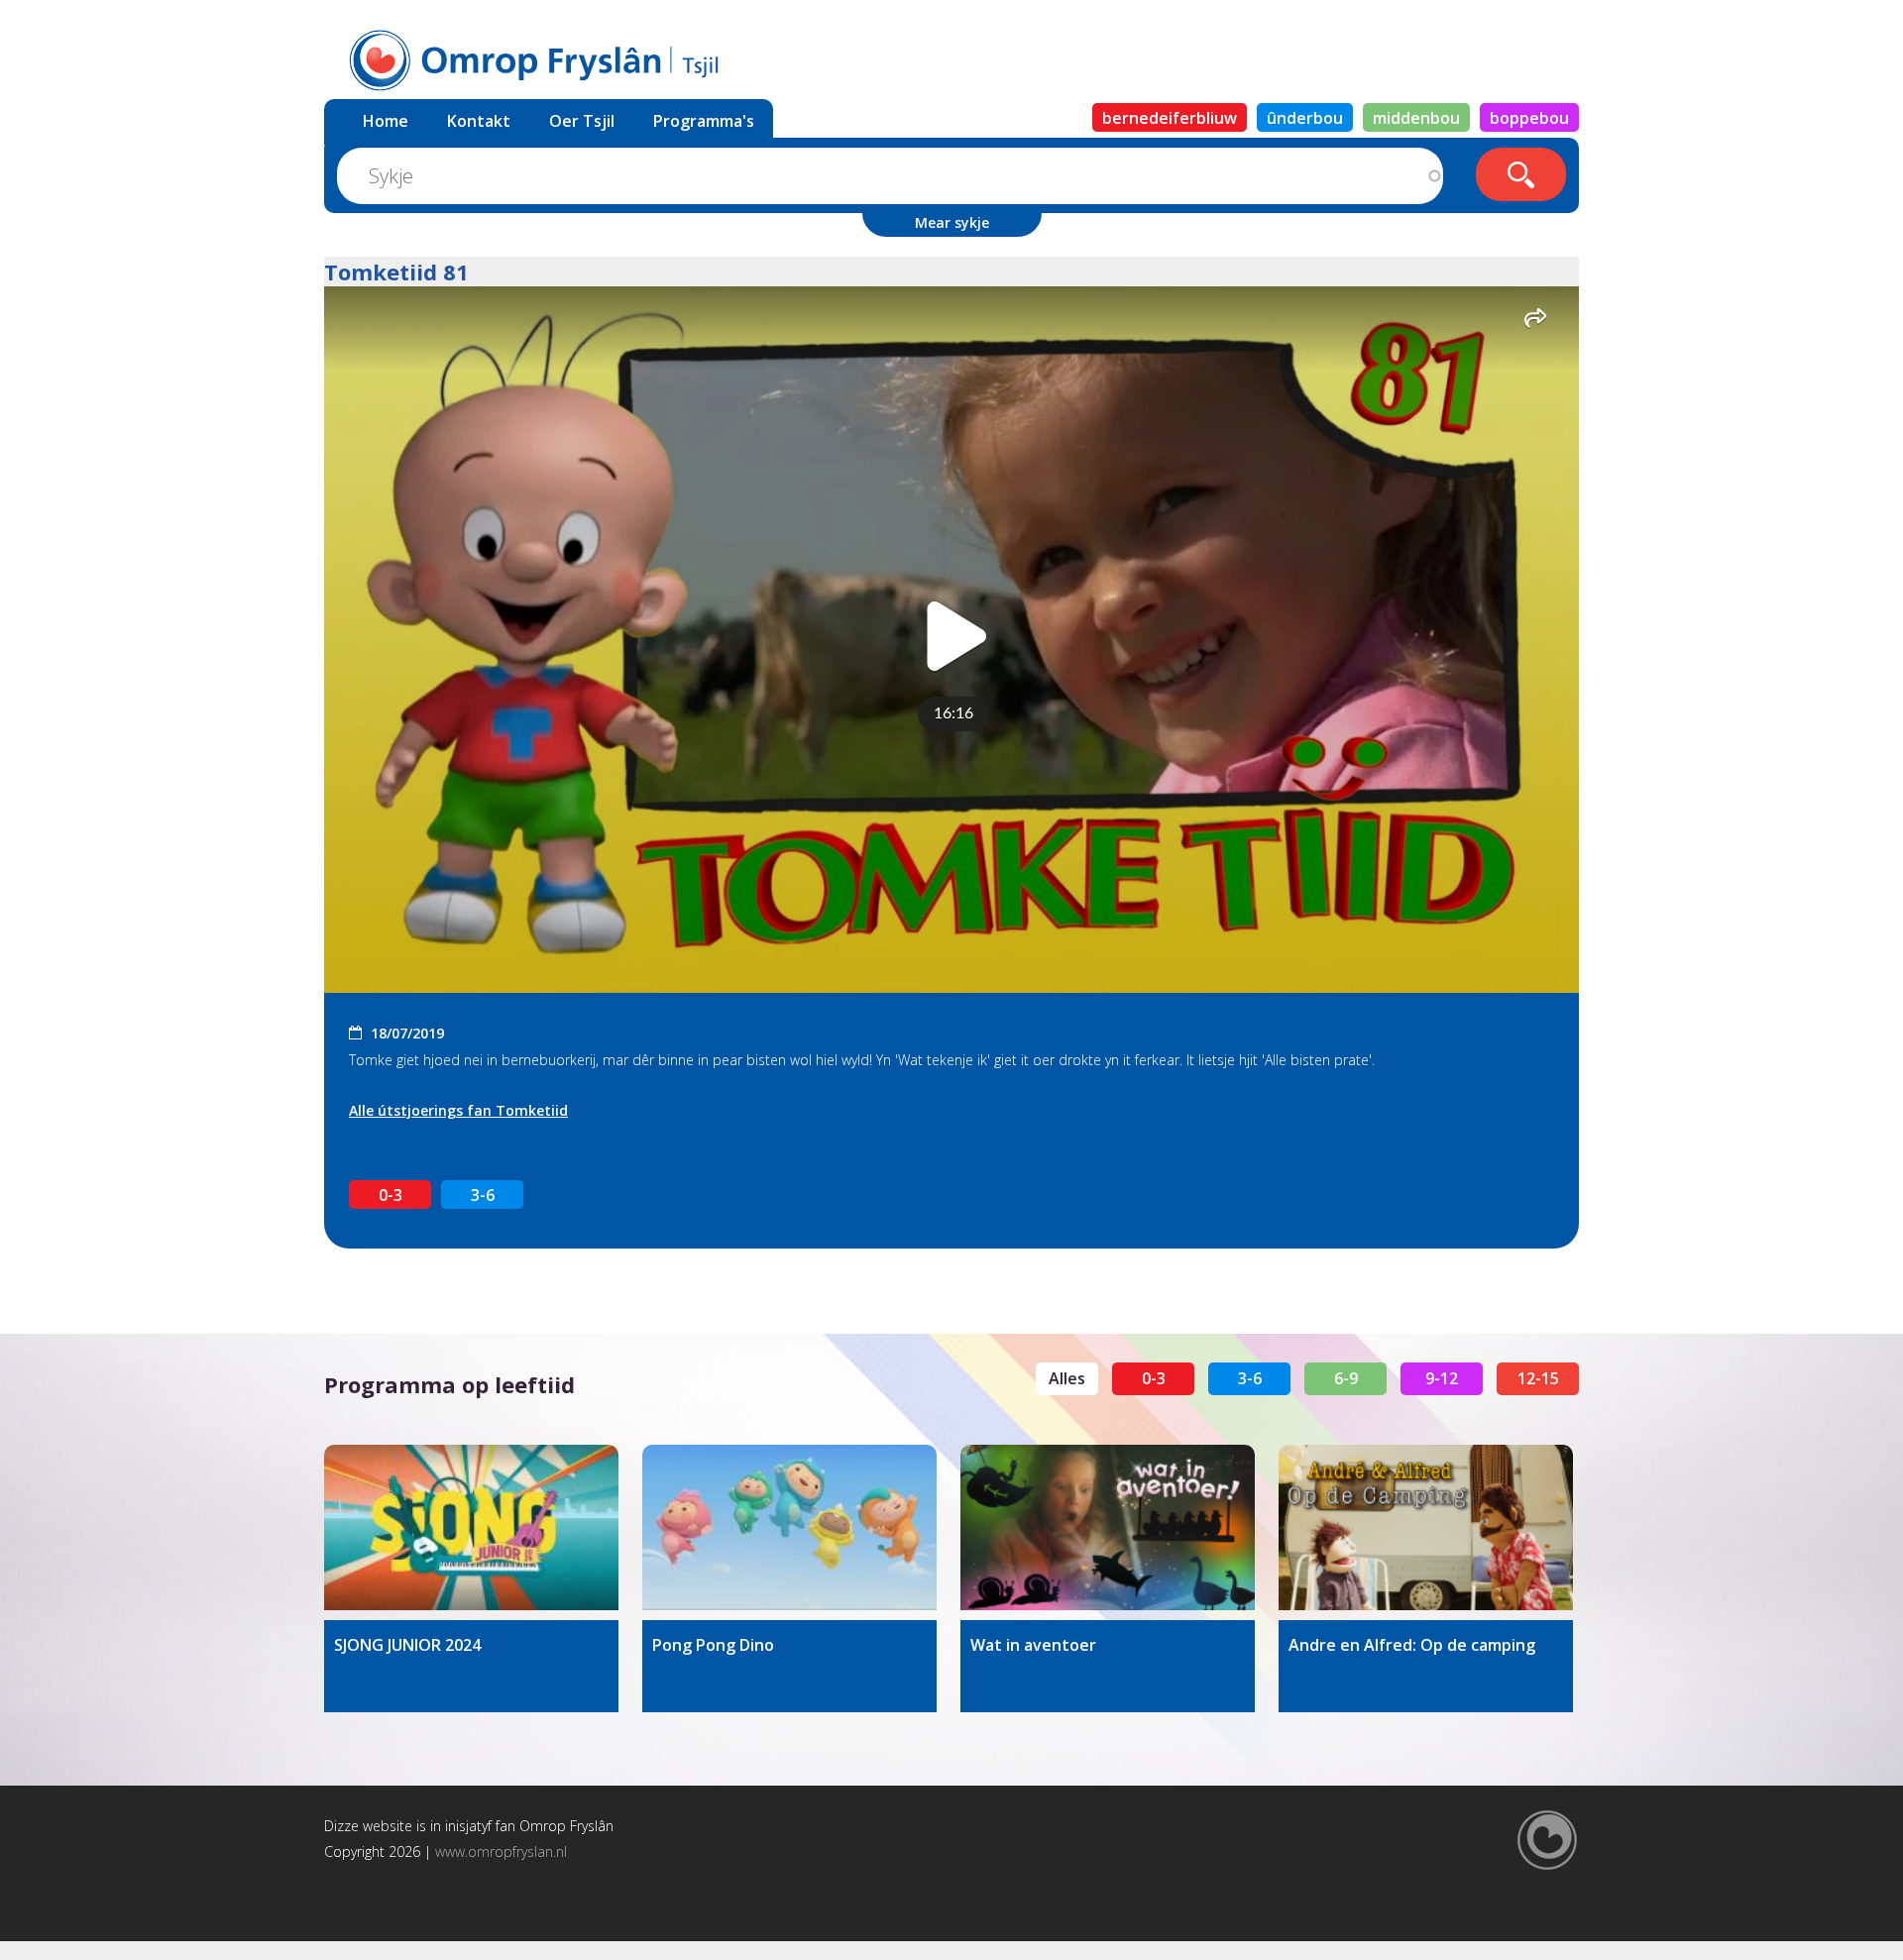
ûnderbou (1305, 118)
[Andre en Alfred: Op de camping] (1426, 1527)
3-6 (483, 1195)
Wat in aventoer (1033, 1645)
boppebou (1529, 118)
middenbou (1416, 118)
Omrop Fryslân (566, 1826)
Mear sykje (952, 222)
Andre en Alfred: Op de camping (1412, 1645)
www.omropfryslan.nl (501, 1851)
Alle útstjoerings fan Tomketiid (458, 1110)
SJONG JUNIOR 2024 (407, 1645)
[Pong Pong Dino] (789, 1527)
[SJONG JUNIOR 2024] (471, 1527)
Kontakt (479, 121)
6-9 (1346, 1378)
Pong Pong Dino (713, 1645)
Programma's (704, 121)
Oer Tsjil (582, 121)
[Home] (574, 59)
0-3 (391, 1195)
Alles (1067, 1378)
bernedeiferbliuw (1170, 118)
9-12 (1442, 1378)
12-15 (1538, 1378)
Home (386, 121)
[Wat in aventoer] (1108, 1527)
